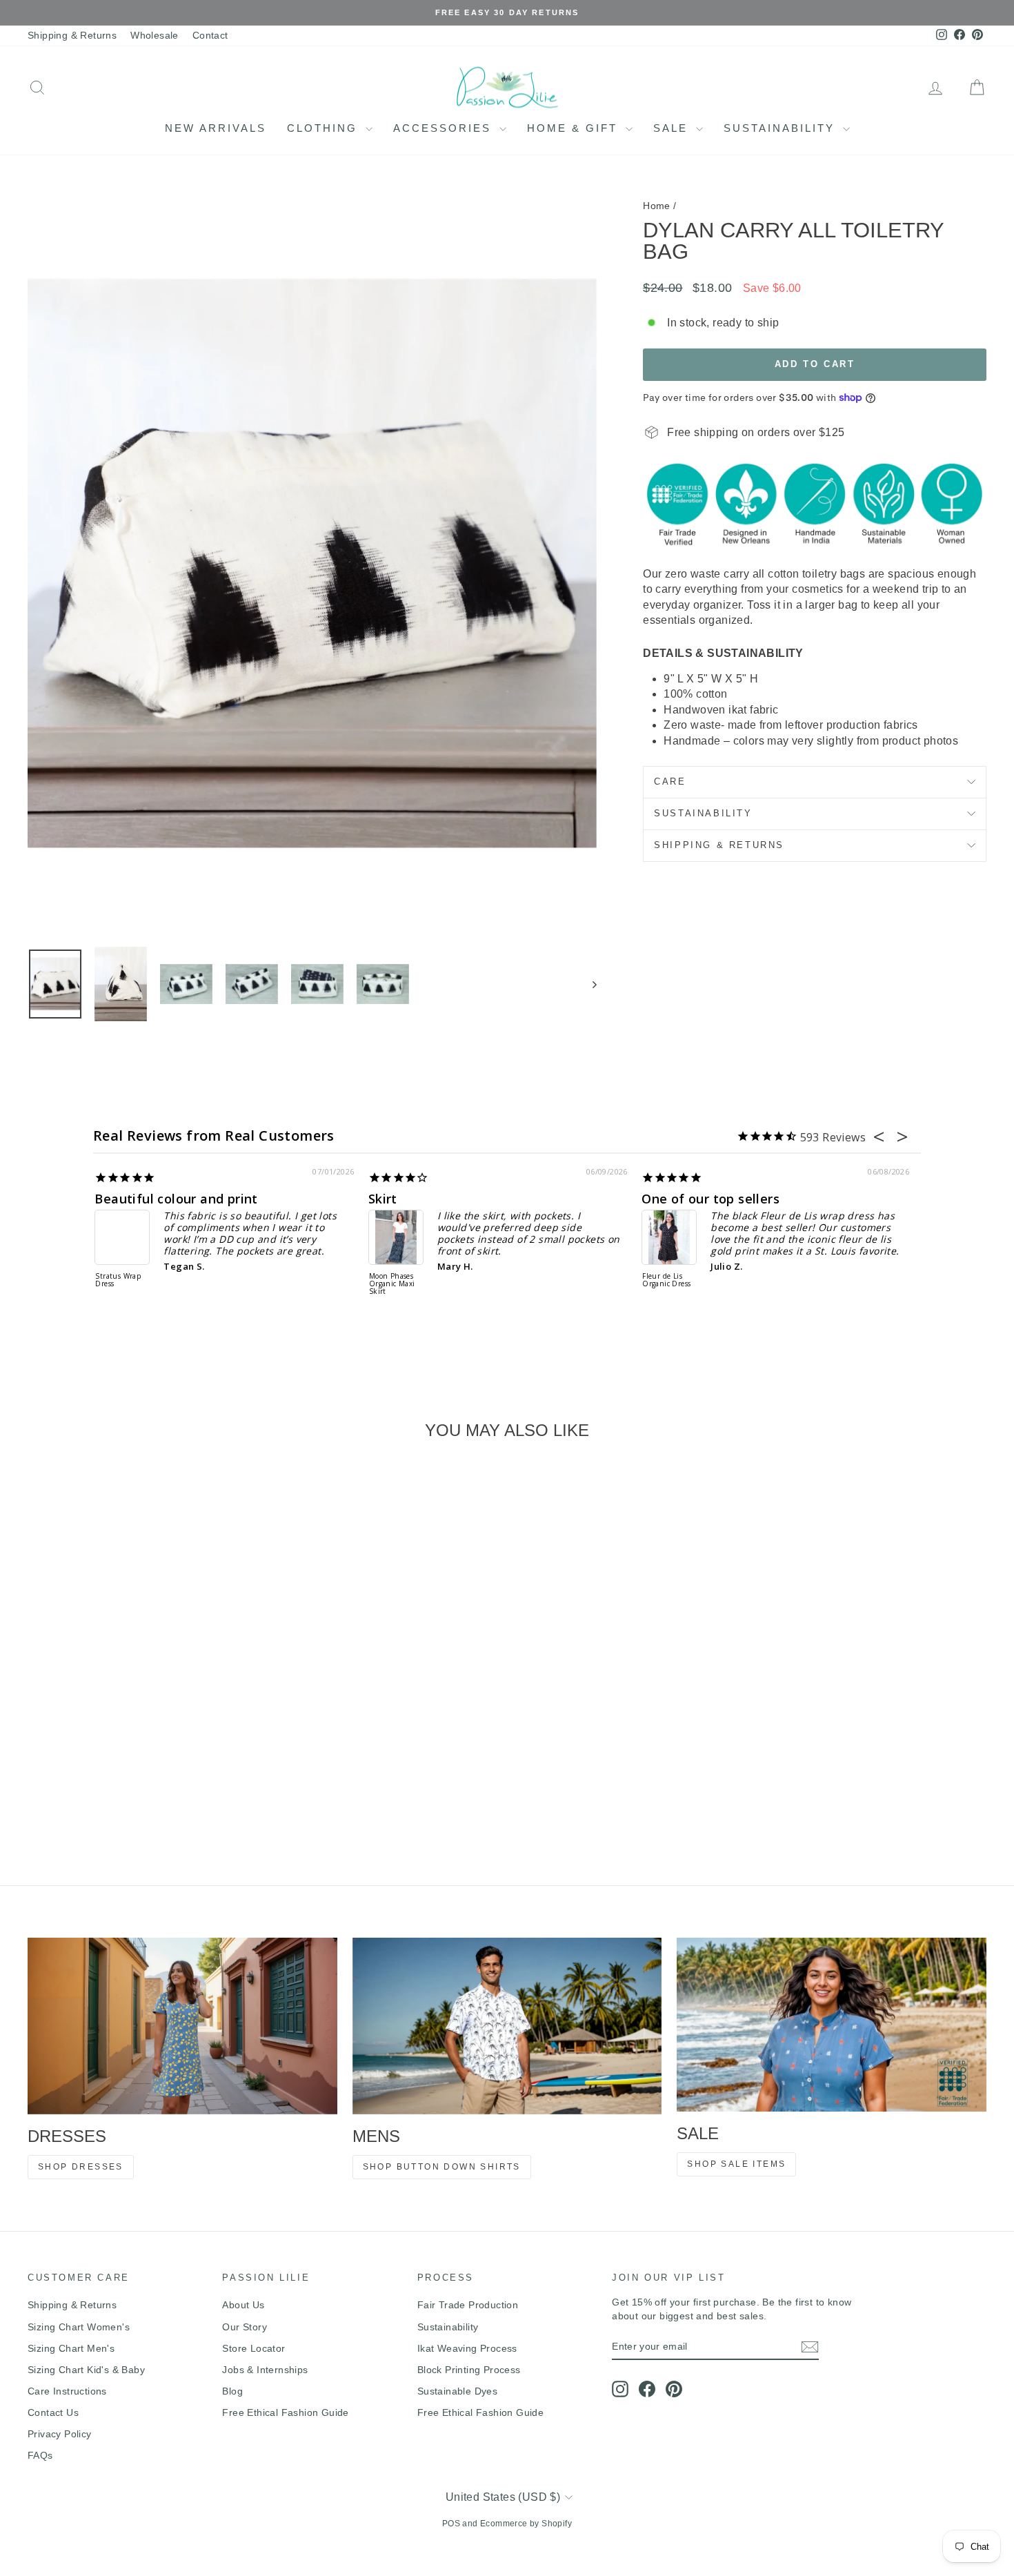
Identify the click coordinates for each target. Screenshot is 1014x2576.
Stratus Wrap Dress (118, 1280)
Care (670, 781)
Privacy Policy (60, 2434)
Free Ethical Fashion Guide (285, 2412)
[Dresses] (182, 2026)
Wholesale (155, 35)
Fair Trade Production (468, 2305)
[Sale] (832, 2025)
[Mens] (507, 2026)
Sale (673, 128)
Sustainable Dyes (457, 2391)
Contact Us (53, 2412)
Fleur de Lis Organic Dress (666, 1280)
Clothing (325, 128)
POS (451, 2524)
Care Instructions (67, 2391)
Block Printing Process (469, 2370)
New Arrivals (216, 128)
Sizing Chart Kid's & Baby (86, 2370)
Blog (232, 2391)
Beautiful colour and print (176, 1199)
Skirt (383, 1199)
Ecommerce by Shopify (526, 2524)
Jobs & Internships (265, 2370)
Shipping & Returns (72, 35)
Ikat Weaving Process (467, 2348)
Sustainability (782, 128)
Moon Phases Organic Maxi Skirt (392, 1284)
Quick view (142, 1757)
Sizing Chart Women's (79, 2327)
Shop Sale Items (736, 2164)
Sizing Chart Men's (71, 2348)
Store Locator (254, 2348)
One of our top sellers (710, 1199)
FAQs (40, 2455)
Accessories (445, 128)
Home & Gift (575, 128)
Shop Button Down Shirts (442, 2167)
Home (657, 206)
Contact (210, 35)
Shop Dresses (81, 2167)
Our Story (245, 2327)
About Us (243, 2305)
